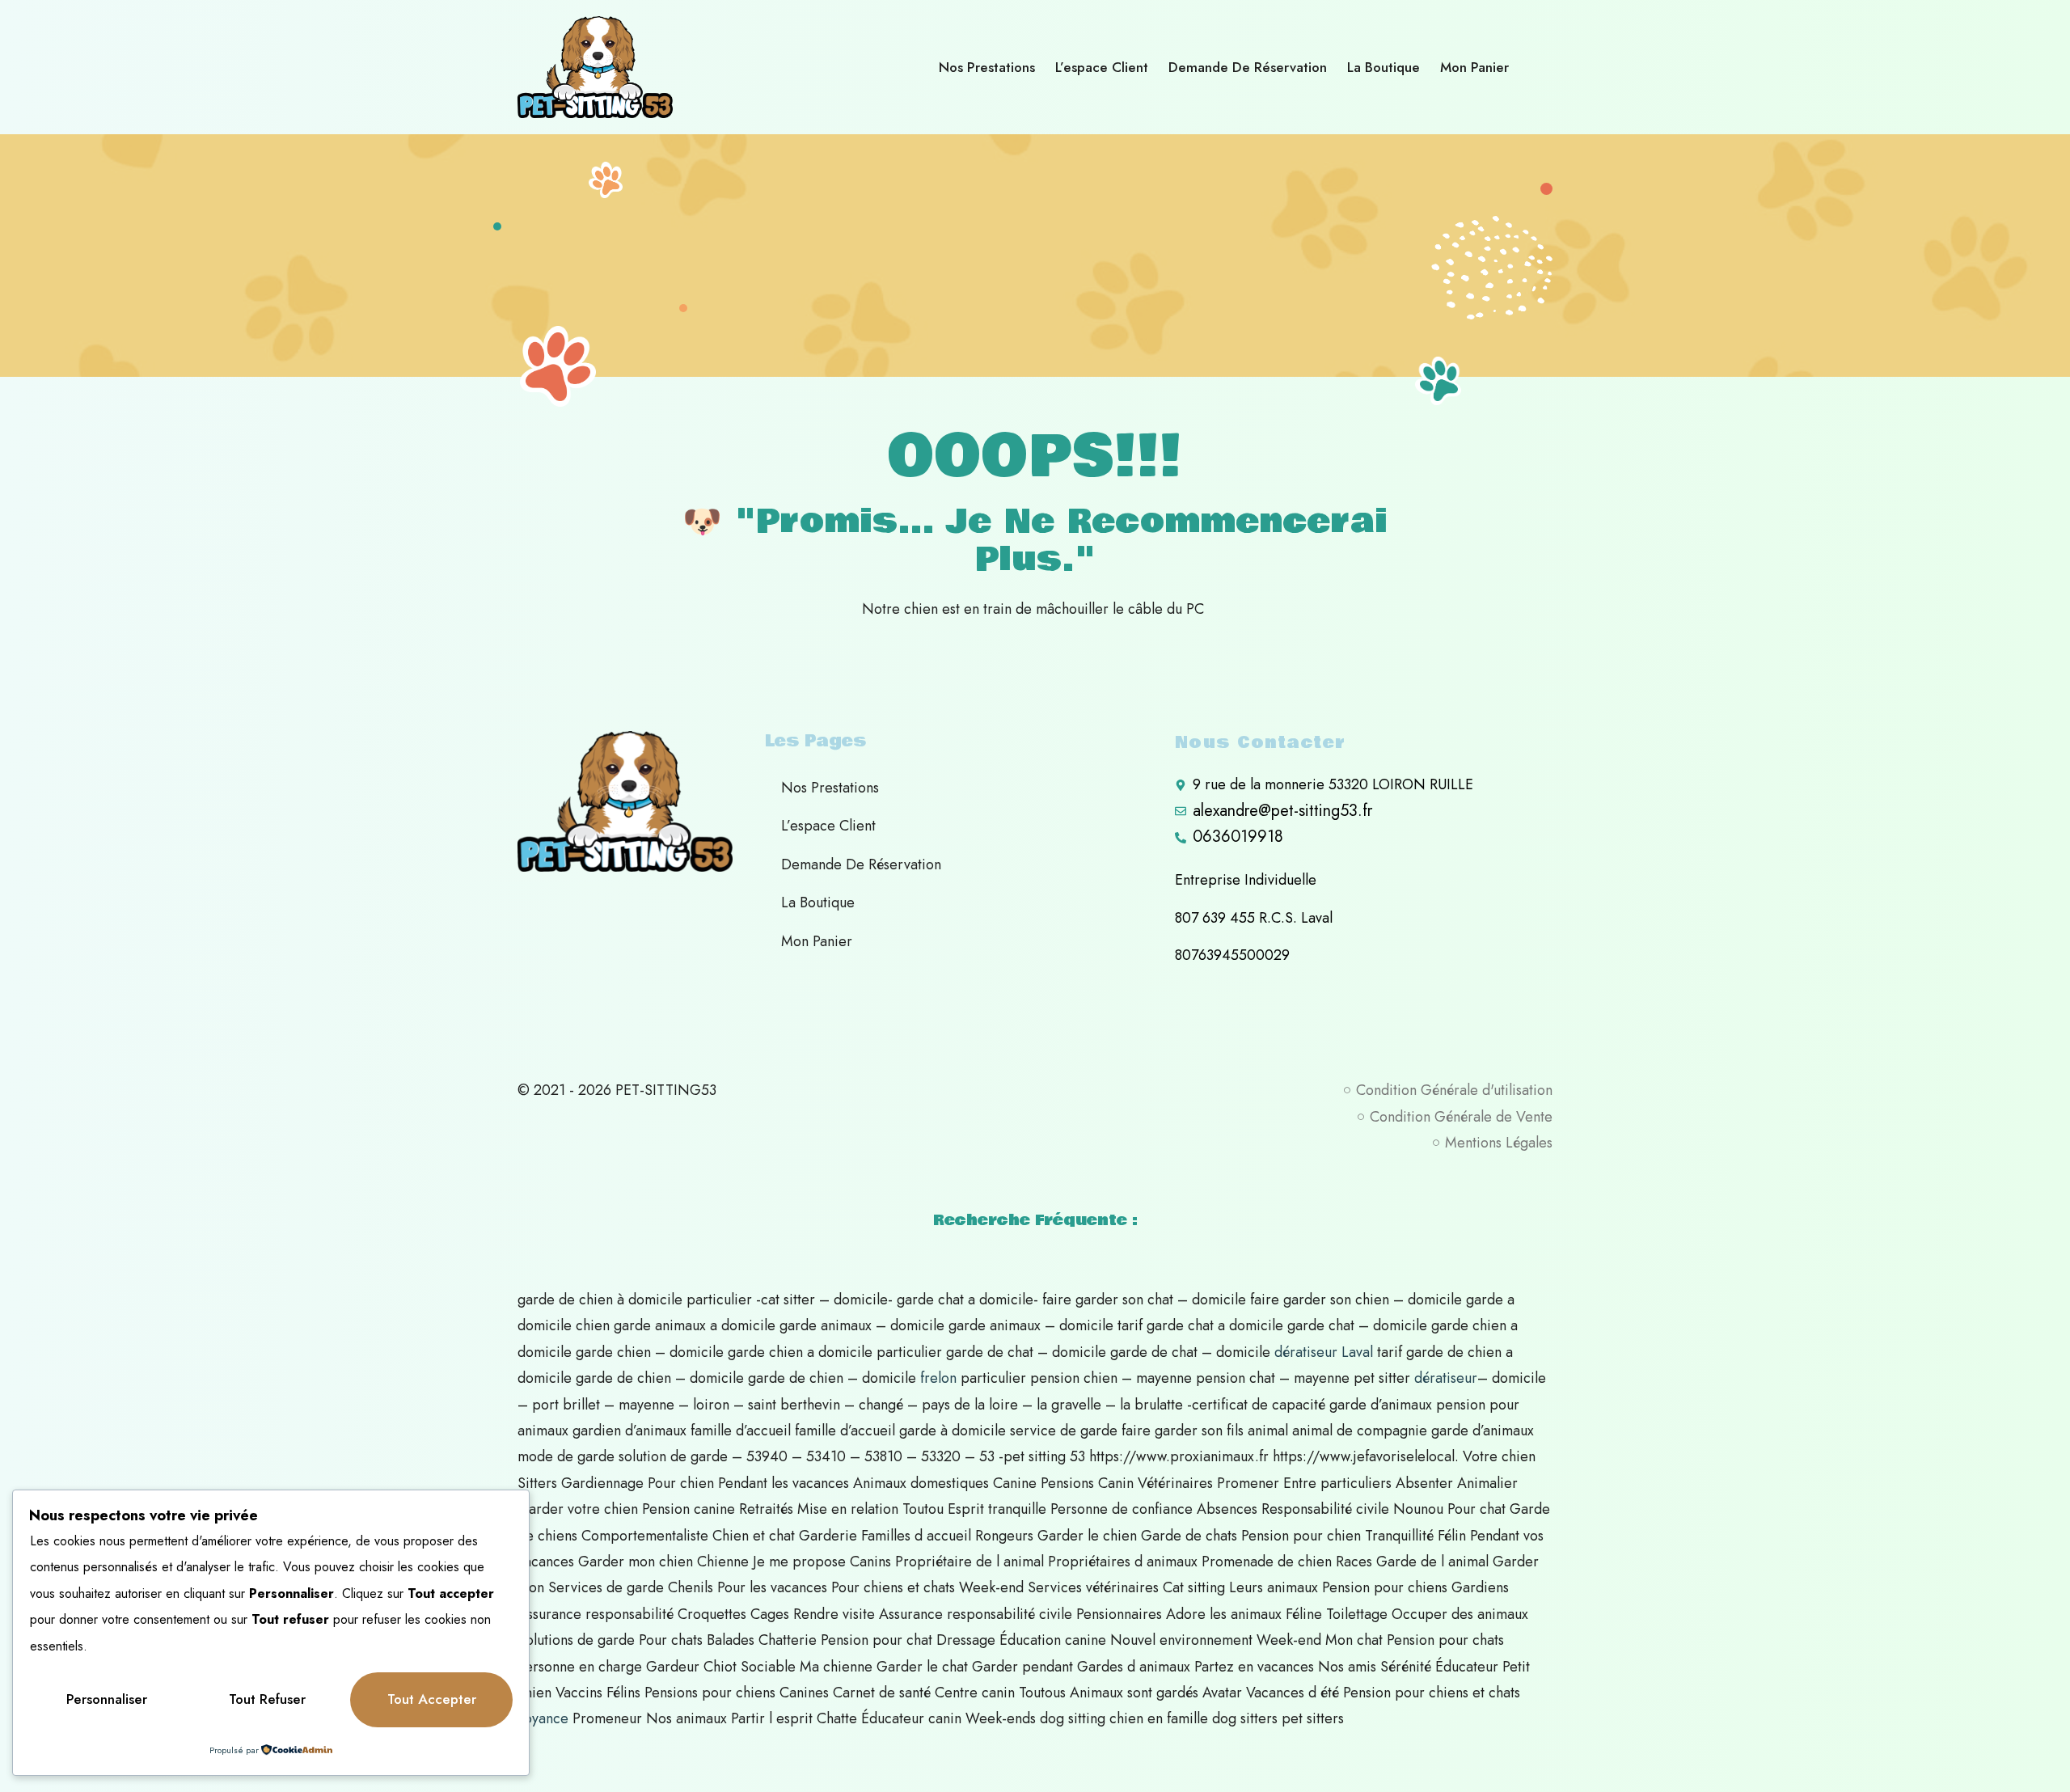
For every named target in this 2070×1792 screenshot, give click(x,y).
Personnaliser (107, 1699)
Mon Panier (1474, 67)
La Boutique (1384, 67)
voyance (543, 1718)
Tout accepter (432, 1699)
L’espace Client (1102, 67)
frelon (938, 1378)
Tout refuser (267, 1699)
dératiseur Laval (1324, 1352)
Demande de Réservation (1248, 67)
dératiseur (1446, 1378)
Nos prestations (987, 67)
